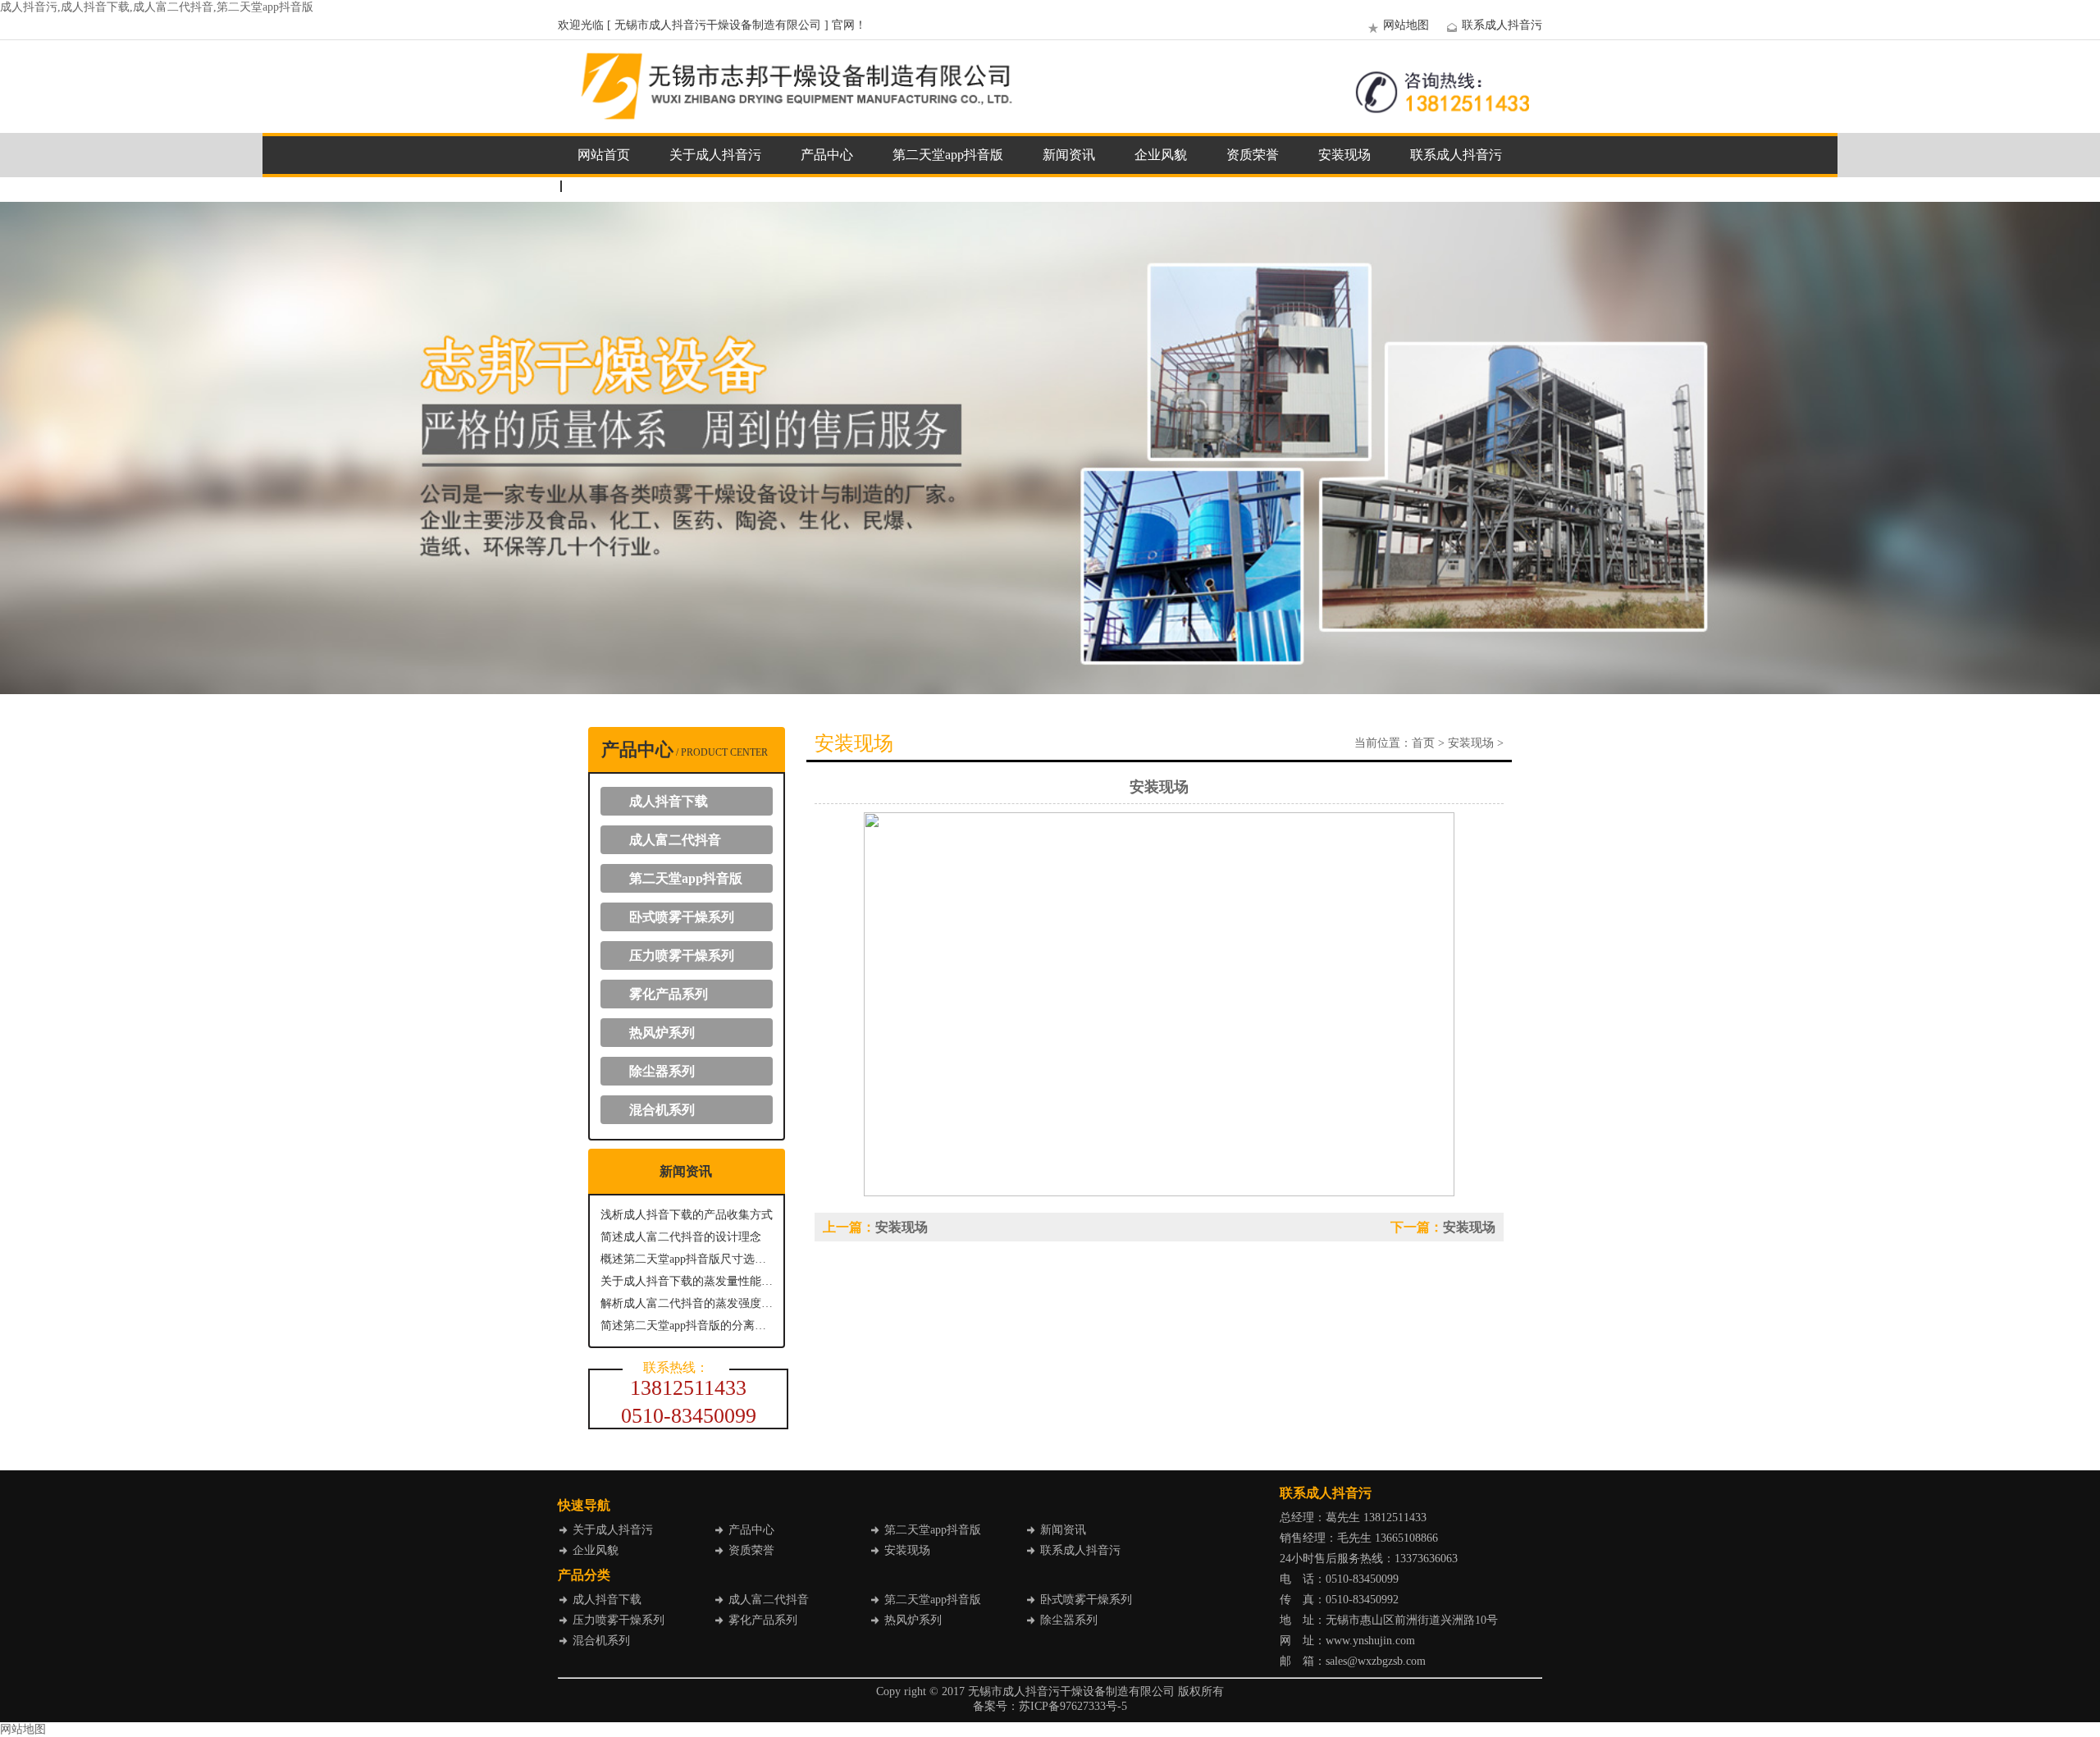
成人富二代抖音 (675, 840)
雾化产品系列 (669, 994)
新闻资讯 (1069, 155)
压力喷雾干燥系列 (682, 955)
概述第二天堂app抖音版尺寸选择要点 (687, 1259)
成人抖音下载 (669, 801)
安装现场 (1344, 155)
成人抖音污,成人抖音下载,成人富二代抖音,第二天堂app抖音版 (157, 7)
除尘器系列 (662, 1071)
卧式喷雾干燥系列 (682, 917)
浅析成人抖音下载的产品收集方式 (687, 1215)
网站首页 (604, 155)
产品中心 (827, 155)
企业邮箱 (604, 186)
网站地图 (1406, 25)
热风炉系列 (662, 1033)
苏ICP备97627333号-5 (1073, 1706)
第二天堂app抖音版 (948, 155)
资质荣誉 (1253, 155)
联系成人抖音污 (1502, 25)
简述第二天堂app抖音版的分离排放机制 (687, 1326)
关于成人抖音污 (715, 155)
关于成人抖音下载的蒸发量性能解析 (687, 1281)
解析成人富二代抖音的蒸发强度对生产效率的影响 (687, 1303)
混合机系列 (662, 1110)
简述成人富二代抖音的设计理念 (681, 1237)
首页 (1423, 743)
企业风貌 (1161, 155)
